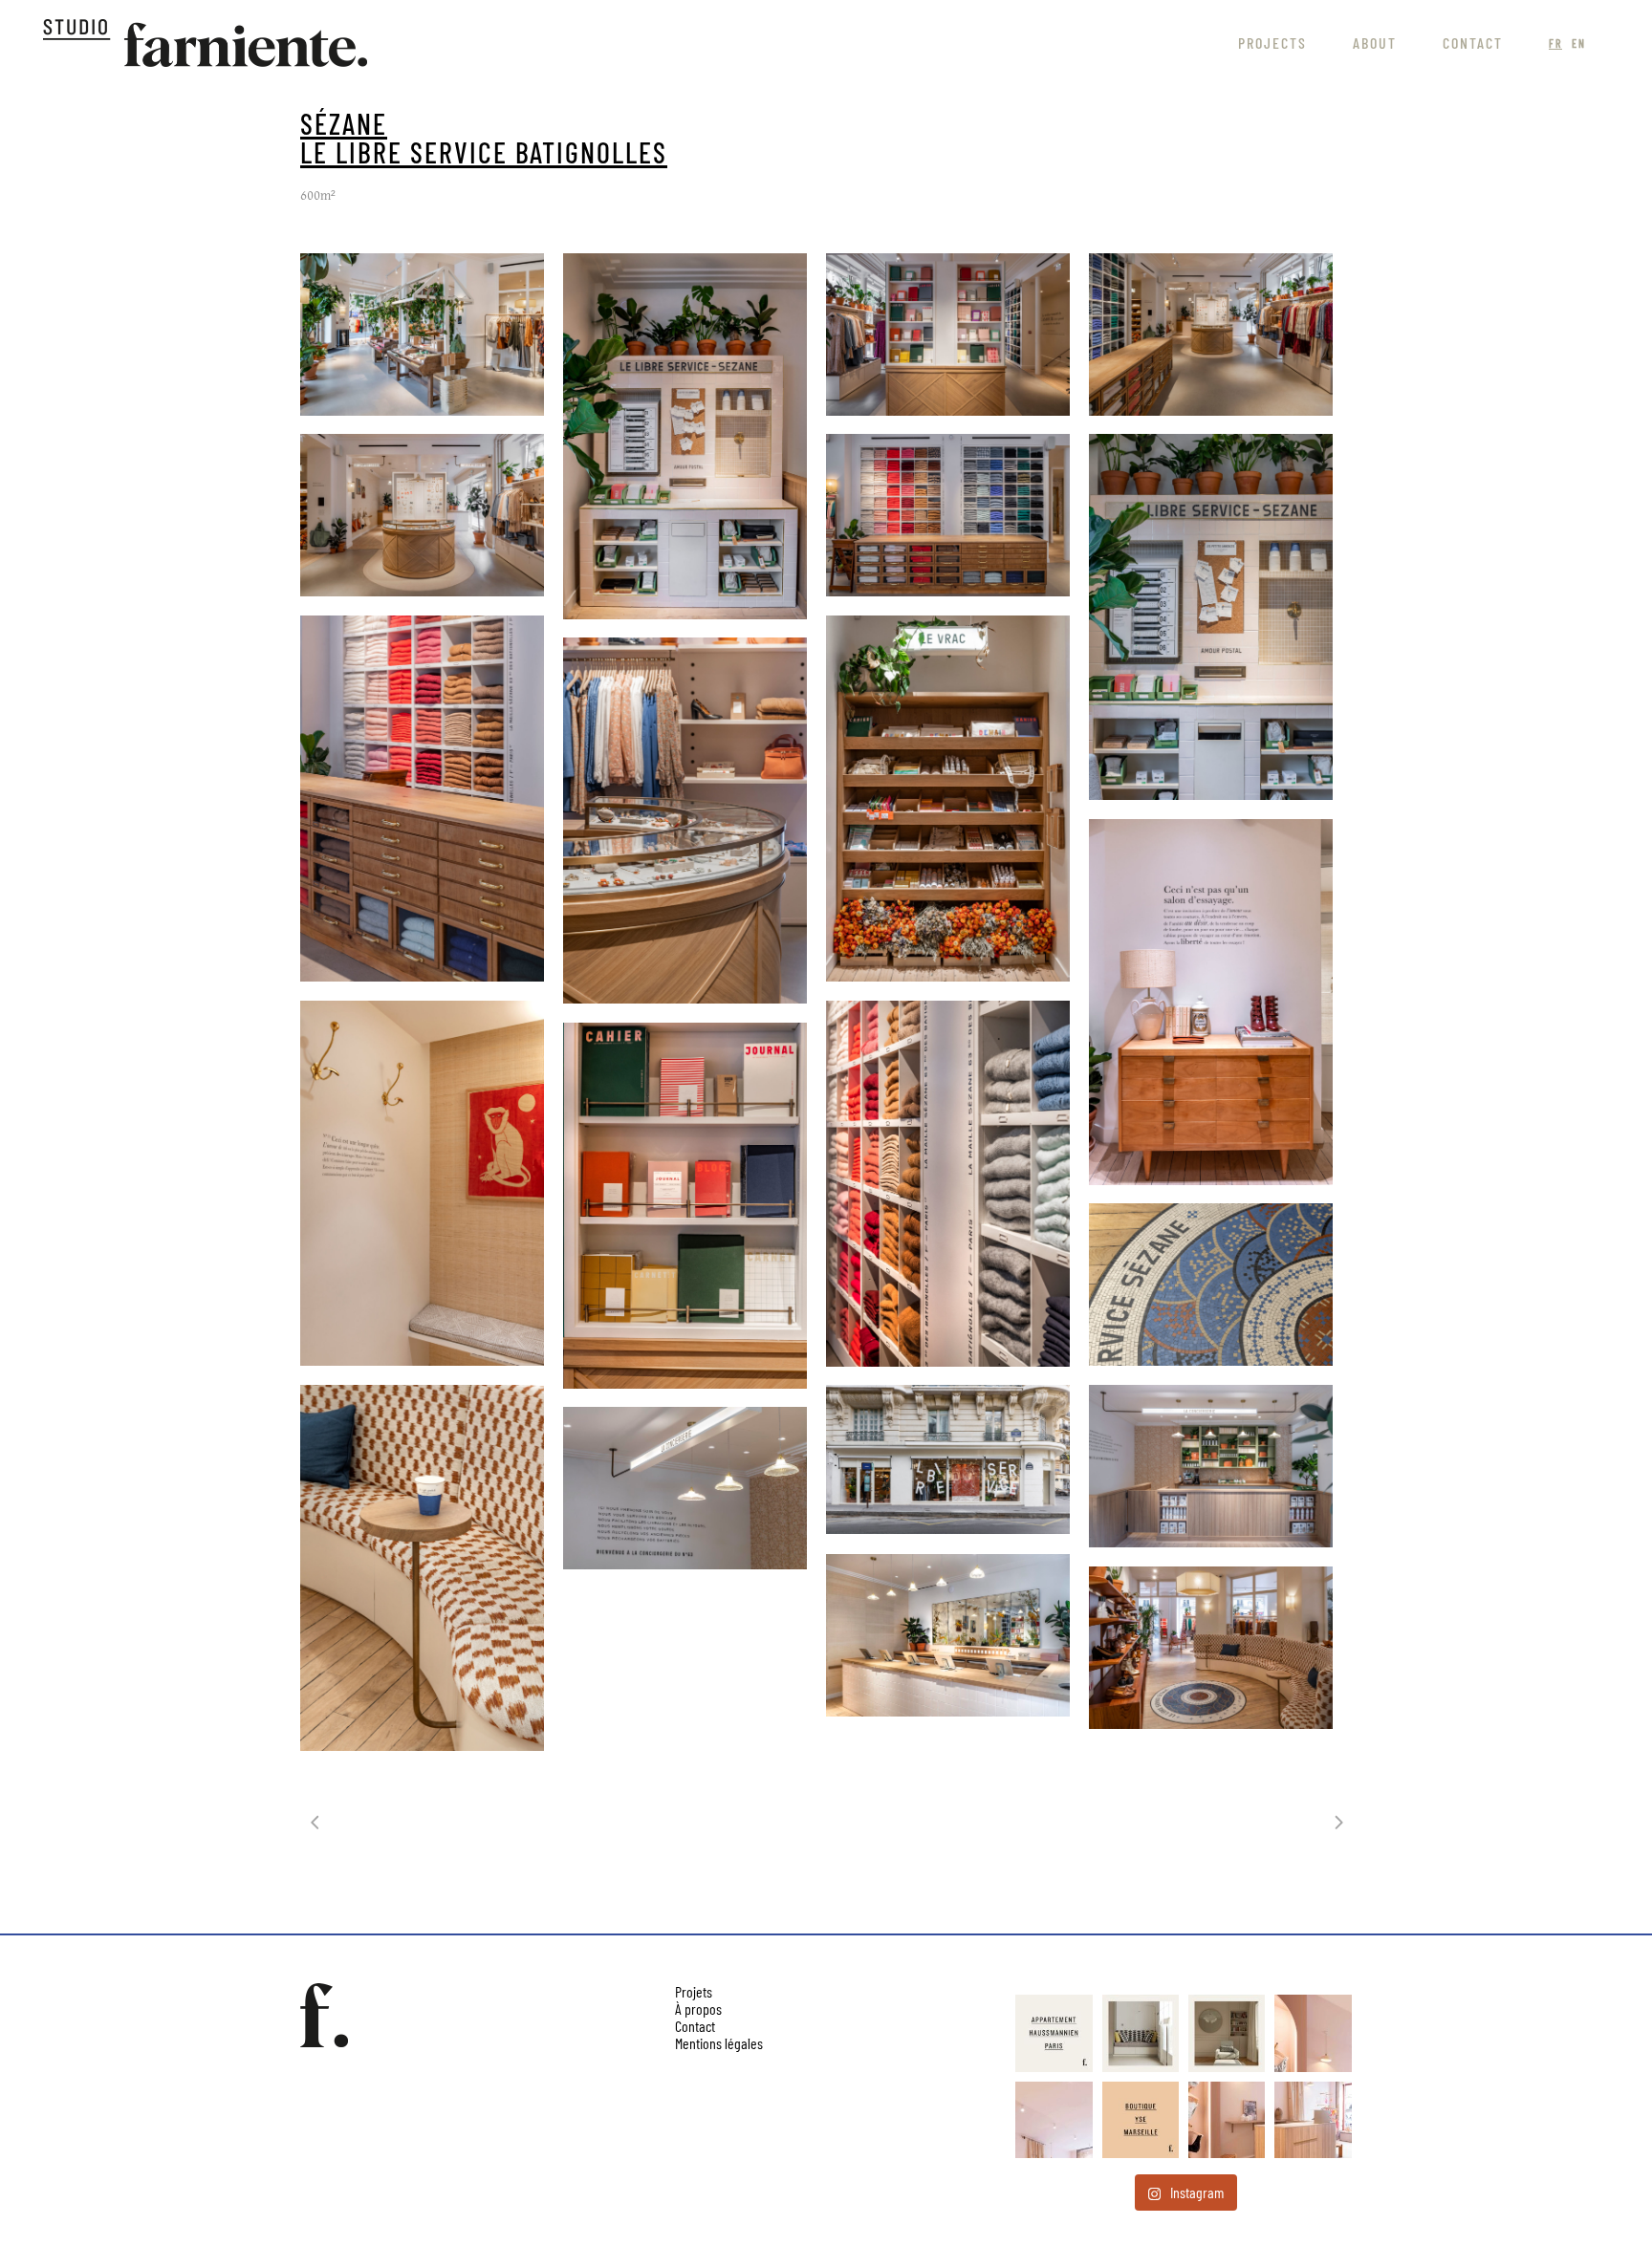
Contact (695, 2026)
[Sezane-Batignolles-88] (948, 1459)
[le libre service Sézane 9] (1211, 1648)
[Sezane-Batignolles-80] (948, 1184)
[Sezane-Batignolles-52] (422, 799)
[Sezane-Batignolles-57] (1211, 1002)
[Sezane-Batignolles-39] (1211, 617)
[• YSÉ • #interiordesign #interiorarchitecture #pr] (1313, 2033)
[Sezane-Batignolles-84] (1211, 1285)
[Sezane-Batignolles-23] (422, 515)
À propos (698, 2009)
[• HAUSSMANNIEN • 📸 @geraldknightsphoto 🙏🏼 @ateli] (1227, 2033)
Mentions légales (719, 2043)
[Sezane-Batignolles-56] (685, 821)
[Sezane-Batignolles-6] (685, 436)
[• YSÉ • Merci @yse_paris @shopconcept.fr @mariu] (1141, 2120)
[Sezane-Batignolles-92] (1211, 1466)
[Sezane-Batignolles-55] (948, 799)
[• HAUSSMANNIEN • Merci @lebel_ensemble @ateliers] (1054, 2033)
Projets (694, 1991)
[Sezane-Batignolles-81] (685, 1206)
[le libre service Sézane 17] (685, 1488)
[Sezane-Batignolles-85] (422, 1568)
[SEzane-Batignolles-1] (422, 335)
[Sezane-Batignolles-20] (1211, 335)
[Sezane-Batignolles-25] (948, 515)
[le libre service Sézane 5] (948, 1635)
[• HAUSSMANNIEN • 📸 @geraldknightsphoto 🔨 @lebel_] (1141, 2033)
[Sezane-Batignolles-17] (948, 335)
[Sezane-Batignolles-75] (422, 1183)
